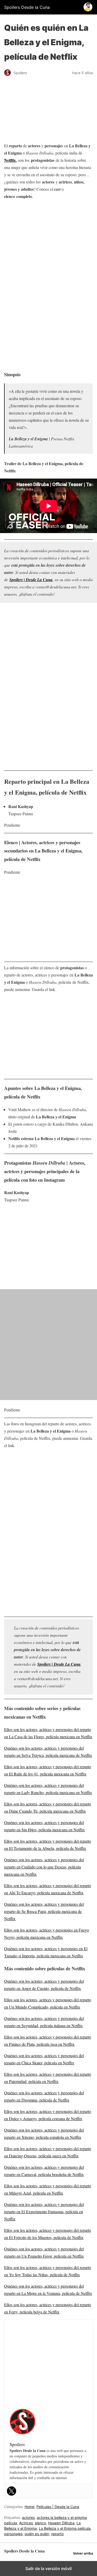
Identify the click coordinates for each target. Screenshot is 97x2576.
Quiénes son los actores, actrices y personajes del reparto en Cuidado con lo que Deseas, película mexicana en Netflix (44, 1867)
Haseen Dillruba (61, 2523)
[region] (48, 243)
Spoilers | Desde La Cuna (31, 580)
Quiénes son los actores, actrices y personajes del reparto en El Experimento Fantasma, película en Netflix (44, 2212)
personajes (13, 2534)
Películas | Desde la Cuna (58, 2507)
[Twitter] (12, 2491)
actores (28, 2517)
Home (29, 2507)
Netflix (10, 160)
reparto (57, 2534)
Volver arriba (83, 2553)
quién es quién (37, 2534)
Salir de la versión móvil (48, 2569)
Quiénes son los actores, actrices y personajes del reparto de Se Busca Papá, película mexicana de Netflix (44, 1911)
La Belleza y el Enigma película (65, 2528)
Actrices (26, 2523)
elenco (40, 2523)
